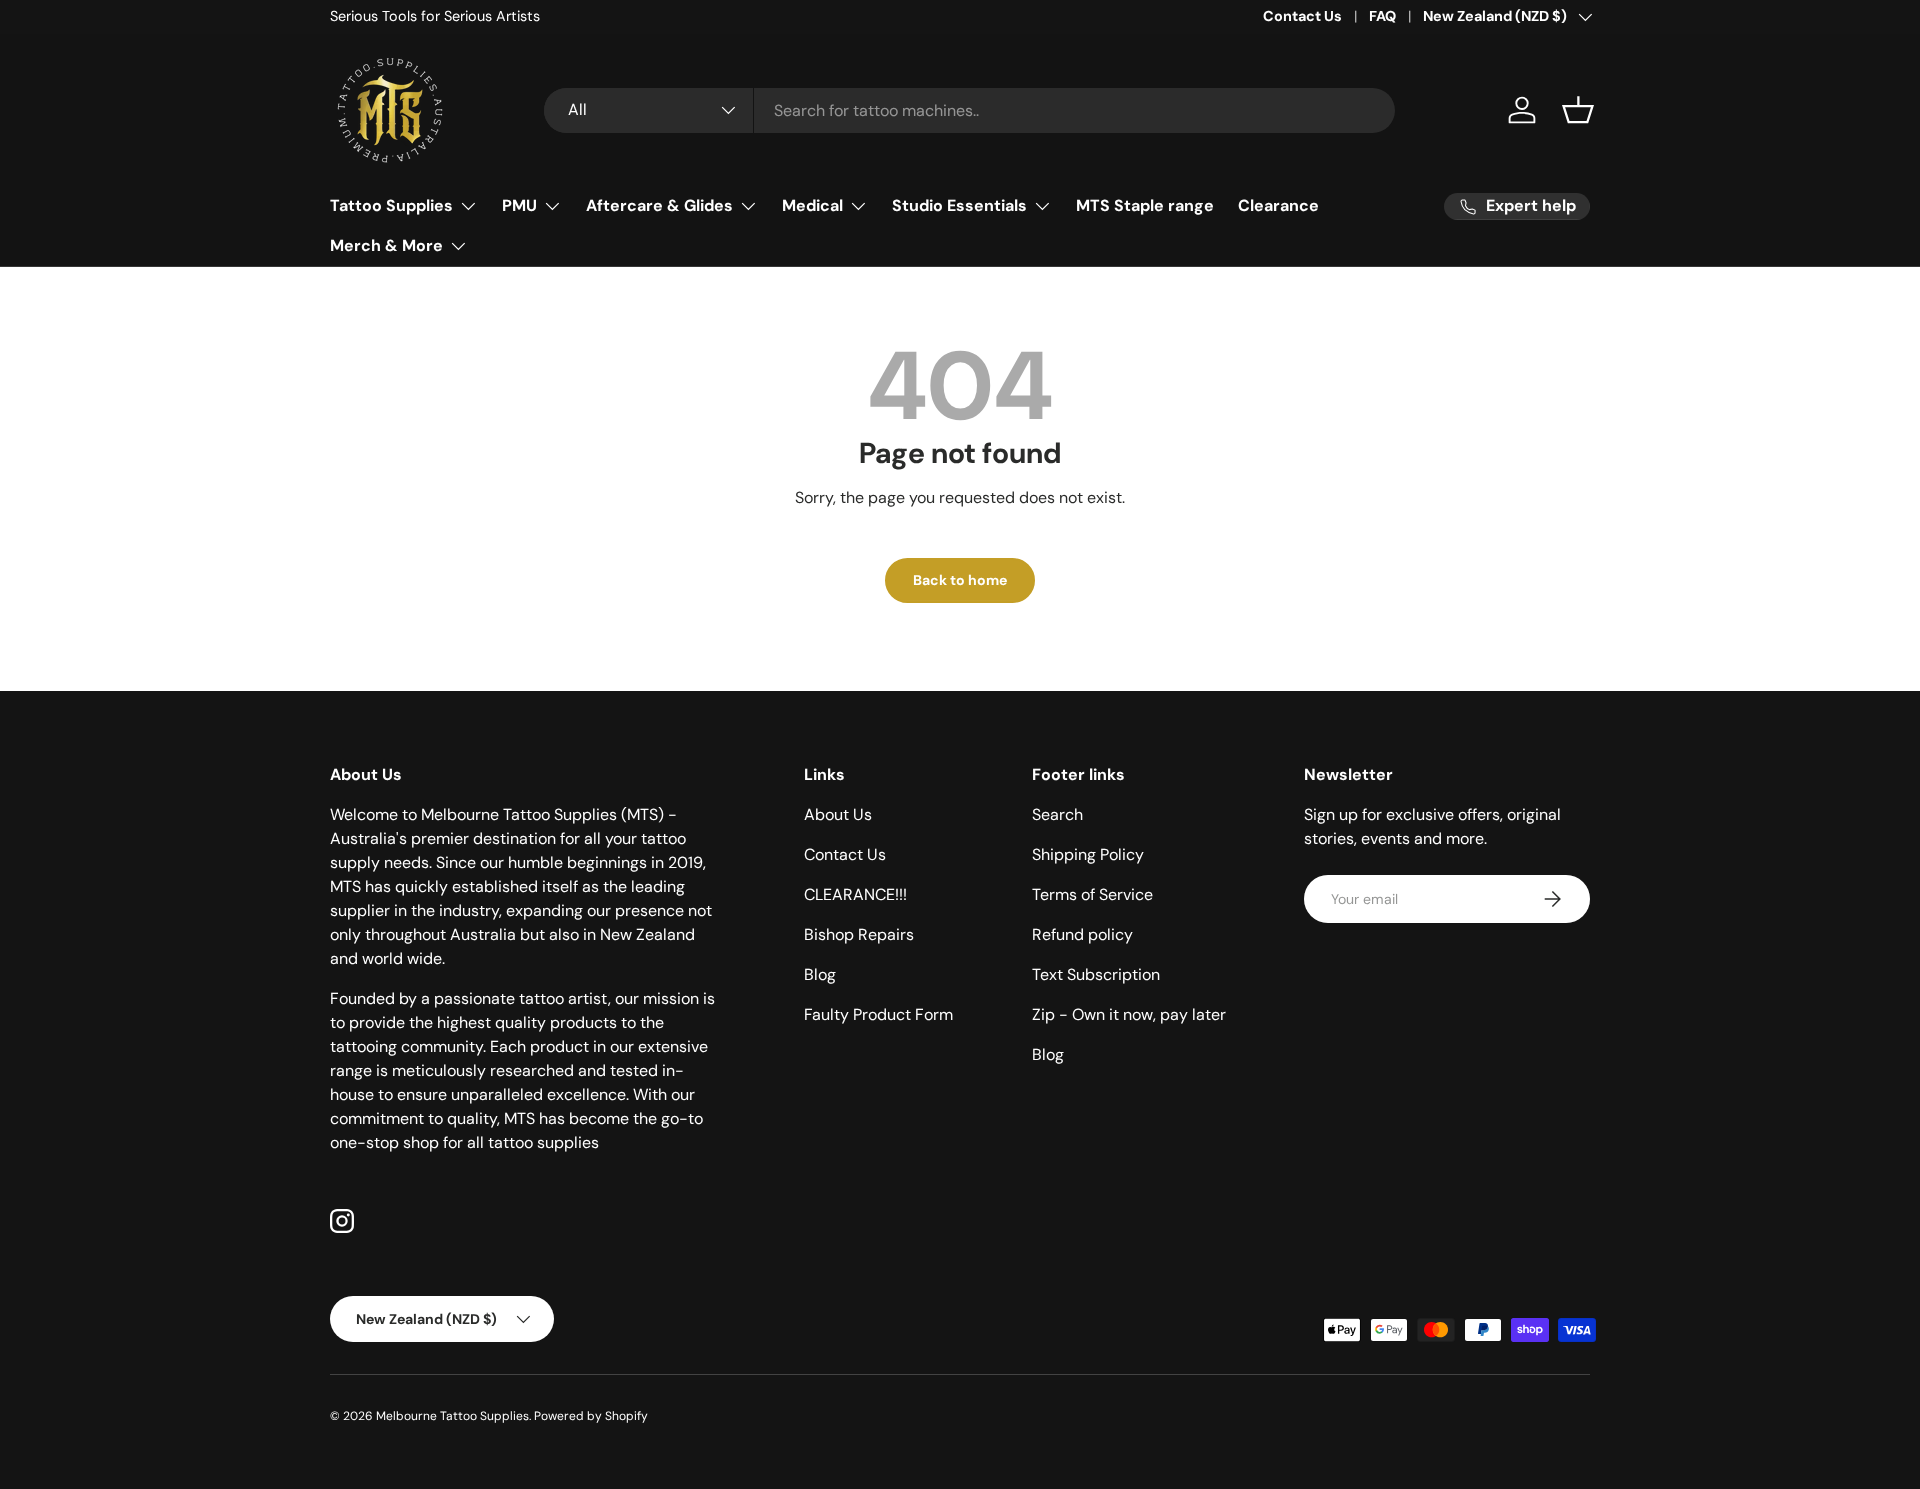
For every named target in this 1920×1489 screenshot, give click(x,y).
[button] (1578, 110)
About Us (838, 814)
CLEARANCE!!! (855, 894)
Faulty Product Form (878, 1014)
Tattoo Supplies (391, 205)
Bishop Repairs (859, 934)
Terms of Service (1092, 894)
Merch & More (386, 245)
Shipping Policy (1088, 854)
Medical (812, 205)
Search (1057, 814)
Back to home (960, 580)
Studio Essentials (959, 205)
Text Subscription (1096, 974)
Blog (820, 974)
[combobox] (969, 110)
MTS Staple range (1145, 205)
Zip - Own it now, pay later (1129, 1014)
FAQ (1382, 16)
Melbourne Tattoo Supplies (452, 1416)
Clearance (1278, 205)
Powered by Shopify (591, 1416)
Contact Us (1302, 16)
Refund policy (1082, 934)
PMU (519, 205)
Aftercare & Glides (659, 205)
